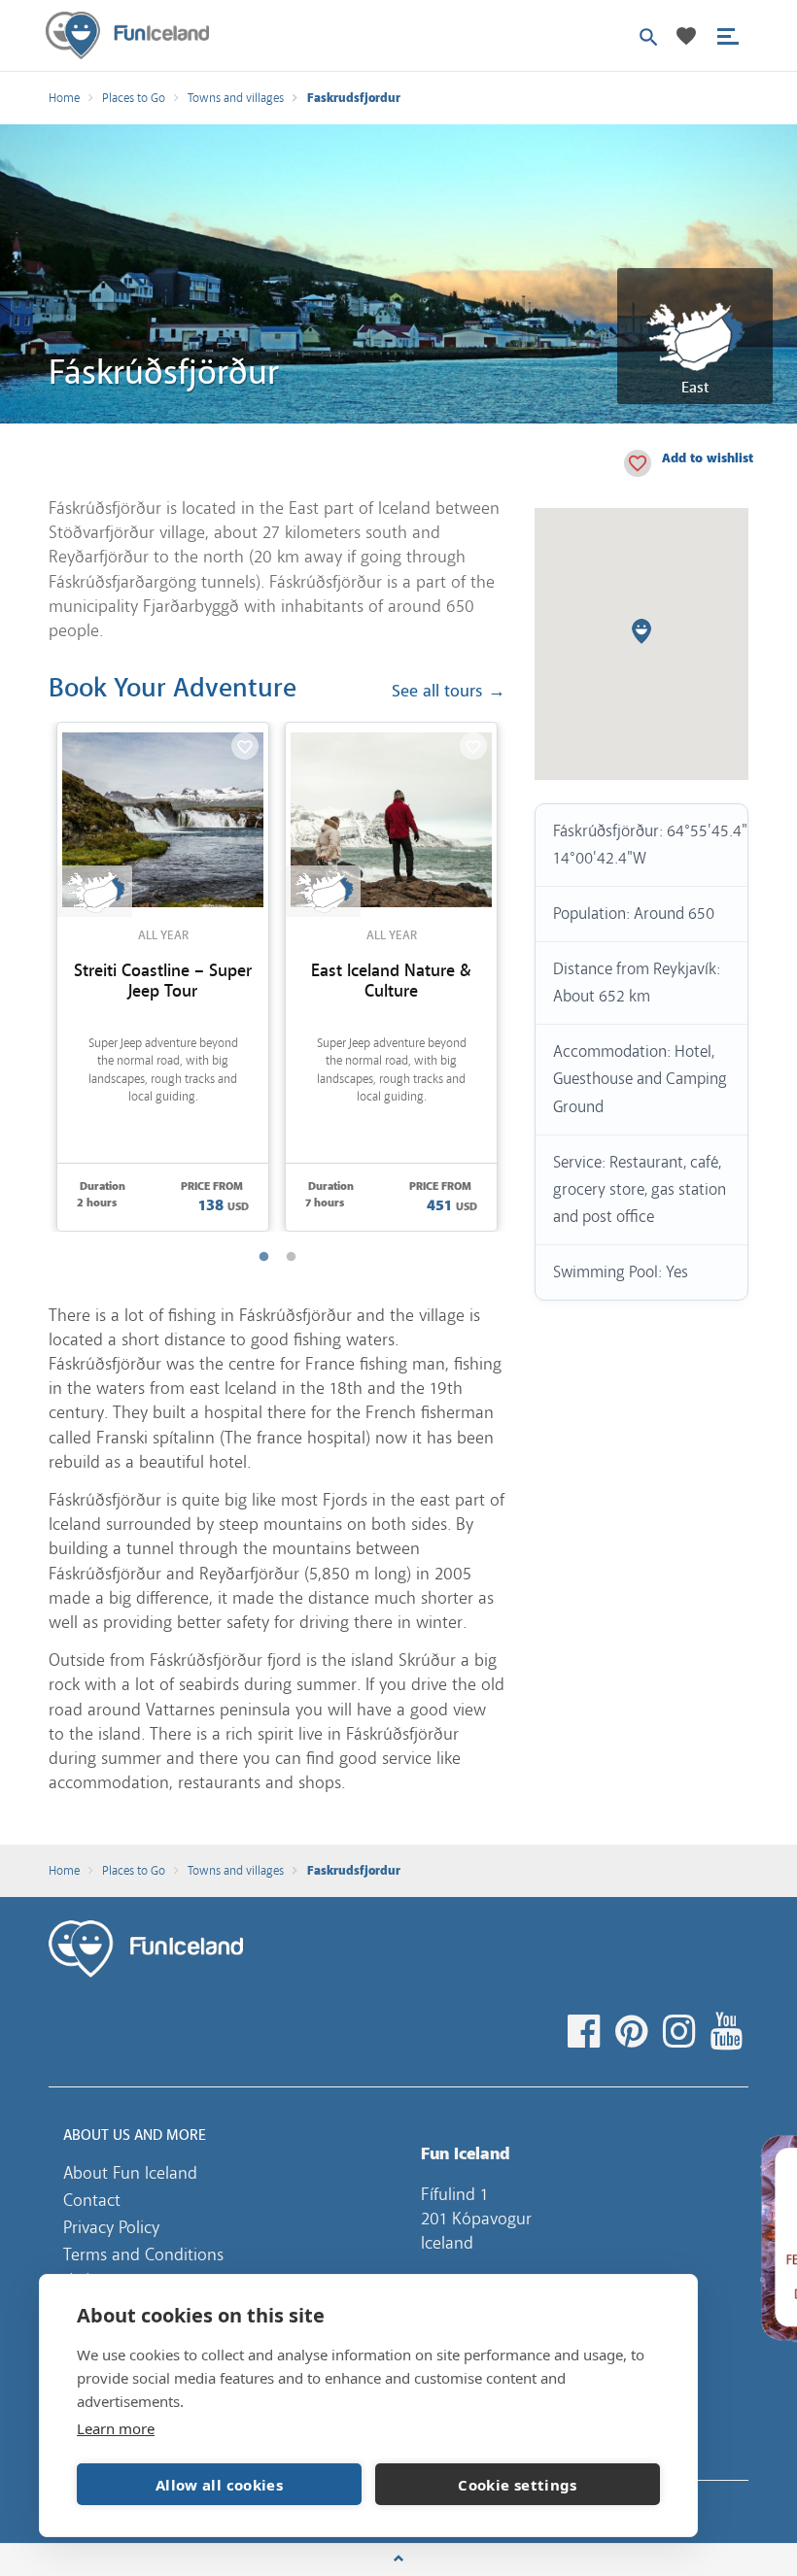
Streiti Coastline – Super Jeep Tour (163, 982)
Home (64, 98)
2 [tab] (291, 1257)
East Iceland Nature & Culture (391, 982)
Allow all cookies (219, 2485)
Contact (92, 2200)
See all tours (449, 693)
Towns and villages (236, 98)
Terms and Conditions (143, 2254)
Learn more (116, 2428)
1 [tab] (263, 1257)
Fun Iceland (127, 35)
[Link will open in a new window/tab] (587, 2032)
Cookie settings (518, 2485)
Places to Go (134, 98)
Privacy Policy (111, 2227)
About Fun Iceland (130, 2173)
